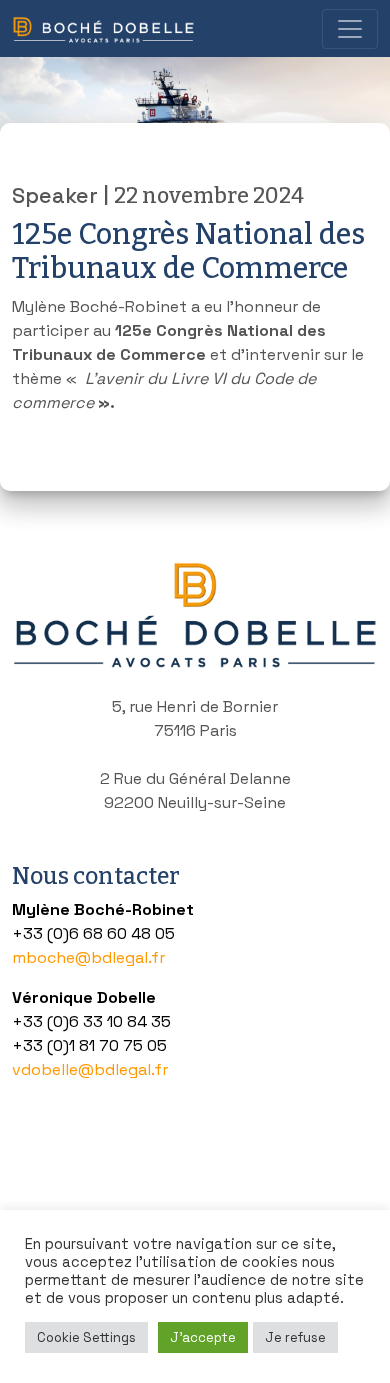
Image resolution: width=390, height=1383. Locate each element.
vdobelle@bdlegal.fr (90, 1069)
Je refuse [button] (295, 1337)
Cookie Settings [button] (86, 1337)
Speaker (55, 195)
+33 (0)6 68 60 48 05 (93, 933)
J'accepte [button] (203, 1337)
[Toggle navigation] (350, 29)
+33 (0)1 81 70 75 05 (89, 1045)
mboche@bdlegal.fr (88, 957)
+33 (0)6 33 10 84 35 (91, 1021)
